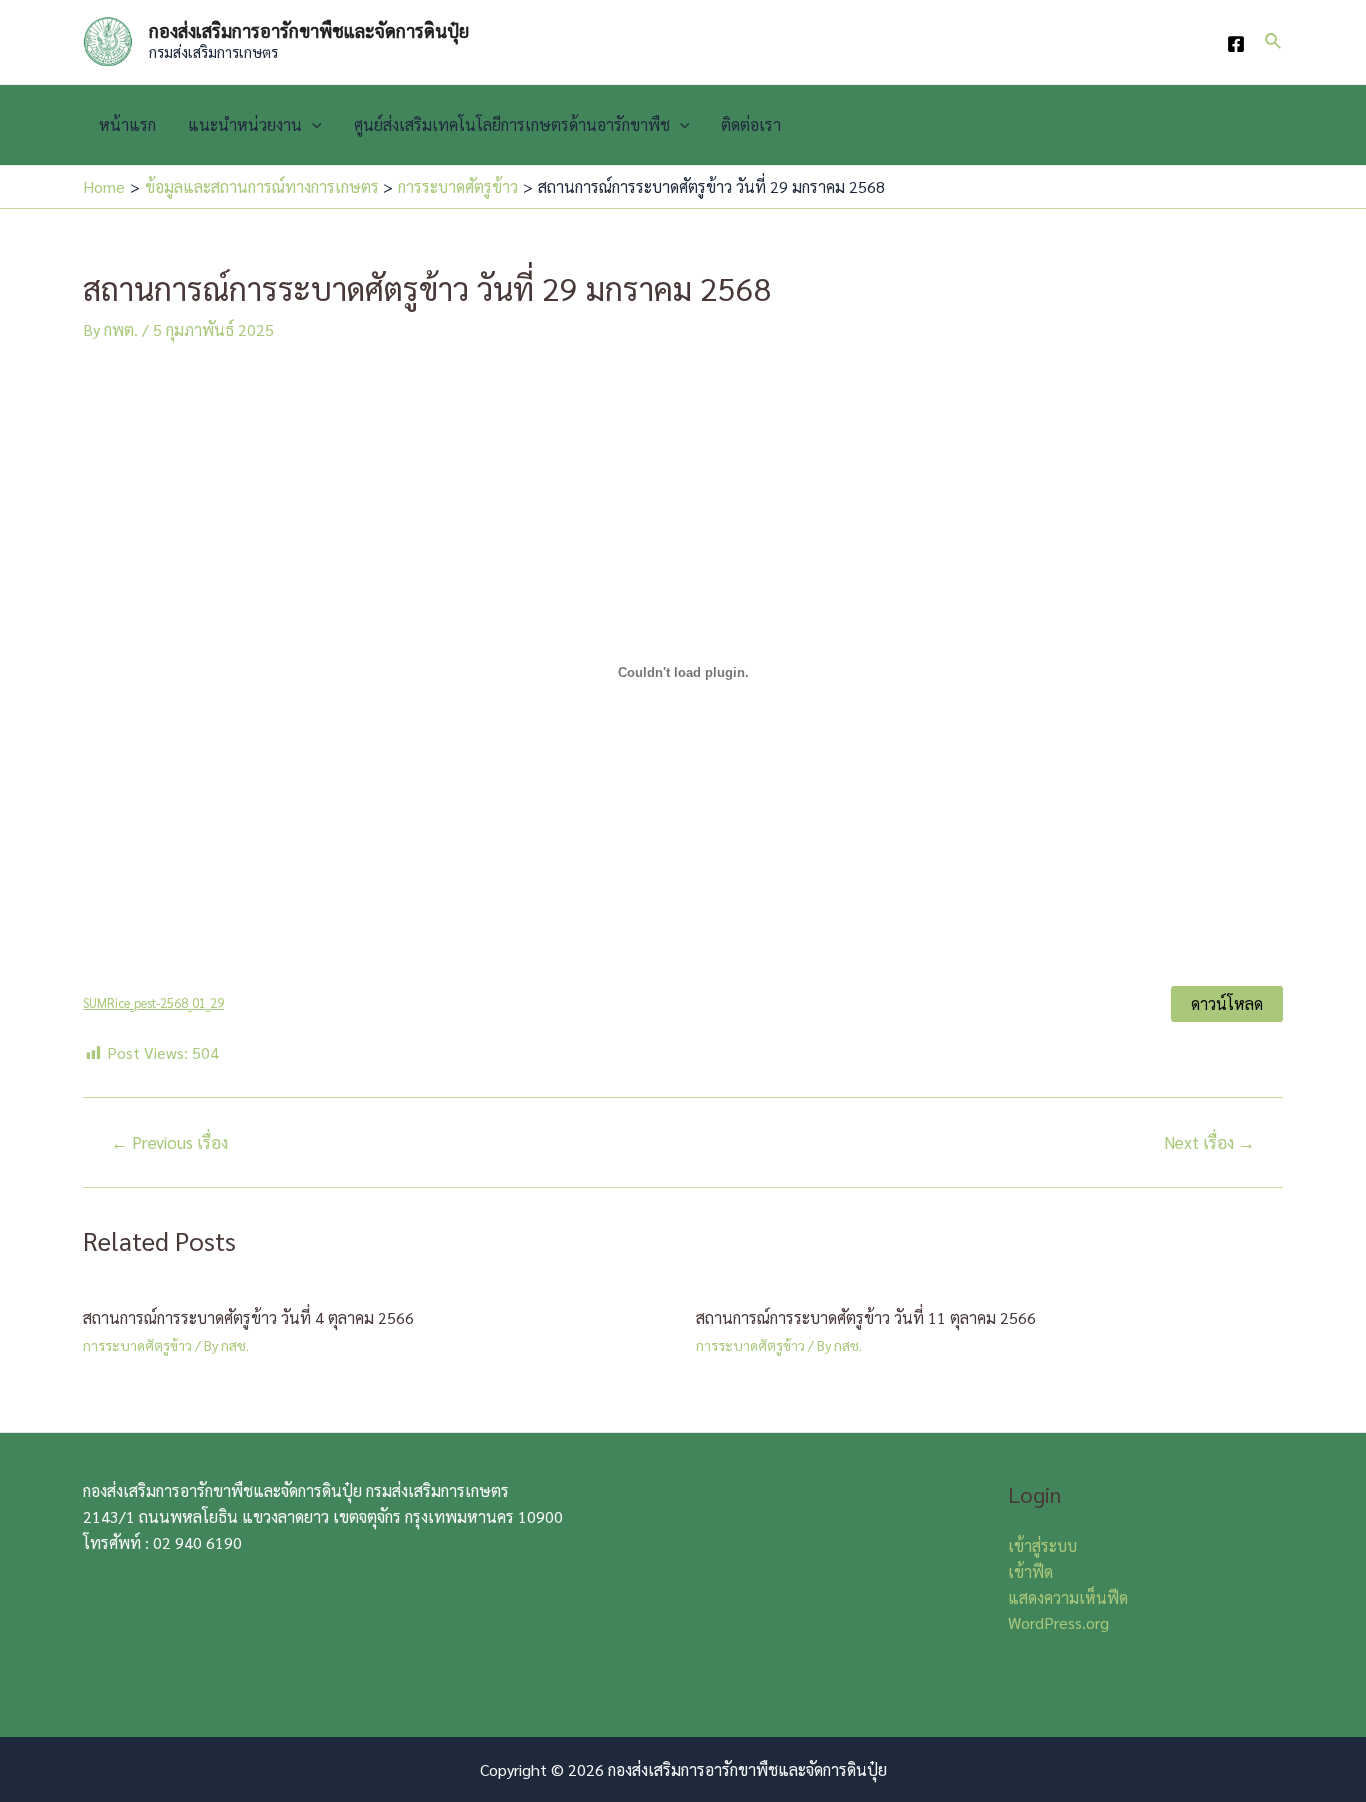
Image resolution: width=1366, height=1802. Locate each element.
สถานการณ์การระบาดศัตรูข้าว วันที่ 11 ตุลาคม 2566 (866, 1317)
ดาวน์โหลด (1227, 1003)
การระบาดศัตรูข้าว (137, 1345)
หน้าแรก (127, 124)
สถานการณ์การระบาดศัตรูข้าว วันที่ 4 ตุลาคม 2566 (248, 1317)
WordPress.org (1058, 1622)
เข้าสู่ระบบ (1042, 1545)
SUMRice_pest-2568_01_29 (153, 1002)
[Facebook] (1236, 44)
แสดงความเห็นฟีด (1068, 1597)
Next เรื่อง (1209, 1142)
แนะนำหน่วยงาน (245, 124)
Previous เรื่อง (169, 1142)
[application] (312, 125)
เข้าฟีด (1030, 1571)
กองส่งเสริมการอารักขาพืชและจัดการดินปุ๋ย (309, 30)
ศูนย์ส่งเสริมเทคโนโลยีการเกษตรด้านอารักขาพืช (512, 124)
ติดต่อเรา (751, 124)
